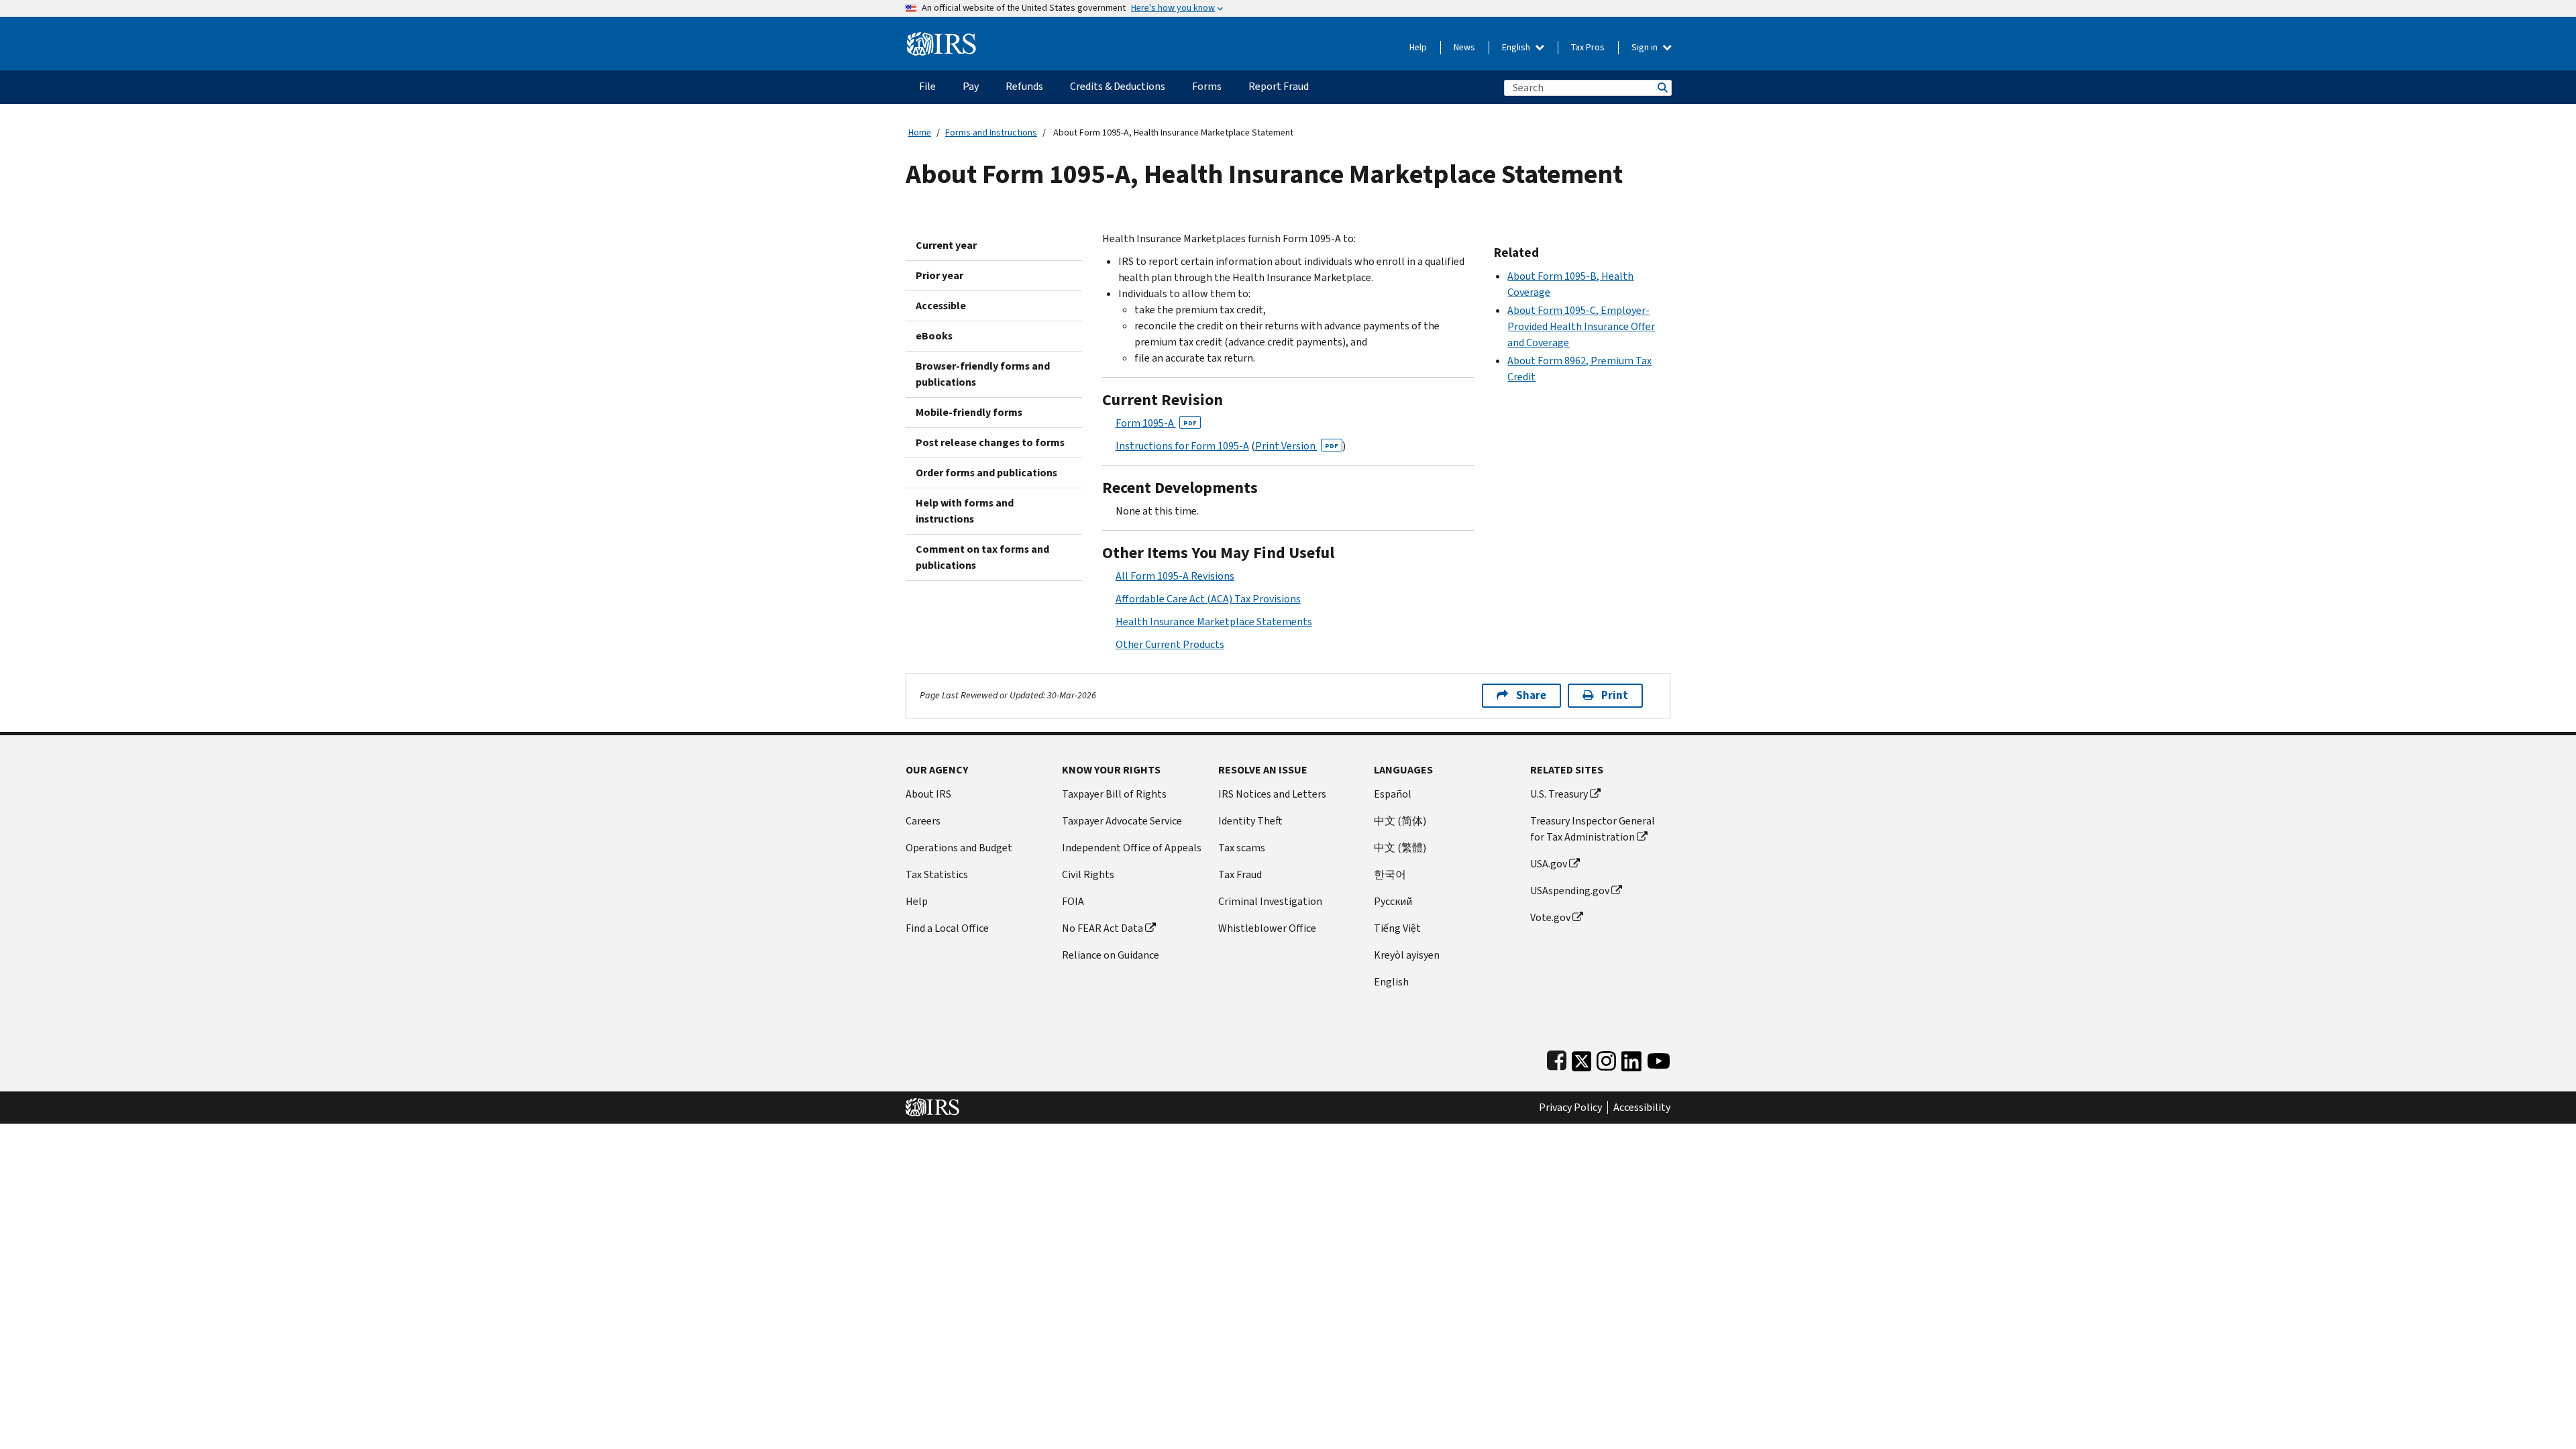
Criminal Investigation (1270, 901)
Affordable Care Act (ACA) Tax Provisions (1208, 599)
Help (1418, 47)
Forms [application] (1207, 86)
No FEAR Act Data (1103, 928)
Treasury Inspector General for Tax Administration (1593, 829)
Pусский (1393, 901)
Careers (923, 821)
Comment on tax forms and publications (982, 557)
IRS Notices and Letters (1272, 794)
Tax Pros (1588, 47)
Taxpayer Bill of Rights (1114, 794)
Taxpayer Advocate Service (1122, 821)
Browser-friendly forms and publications (983, 374)
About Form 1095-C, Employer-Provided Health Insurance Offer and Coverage (1581, 326)
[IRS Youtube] (1659, 1058)
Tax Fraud (1240, 874)
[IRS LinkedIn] (1631, 1058)
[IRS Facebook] (1557, 1058)
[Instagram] (1606, 1058)
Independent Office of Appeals (1132, 848)
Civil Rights (1088, 874)
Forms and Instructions (991, 132)
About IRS (928, 794)
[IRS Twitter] (1582, 1058)
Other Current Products (1170, 644)
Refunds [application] (1024, 86)
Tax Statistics (937, 874)
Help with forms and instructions (965, 511)
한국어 (1390, 874)
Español (1393, 794)
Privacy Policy (1570, 1108)
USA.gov (1549, 864)
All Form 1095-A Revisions (1175, 576)
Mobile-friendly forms (969, 412)
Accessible (941, 306)
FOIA (1073, 901)
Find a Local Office (947, 928)
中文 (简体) (1400, 821)
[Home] (942, 39)
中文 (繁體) (1400, 848)
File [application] (927, 86)
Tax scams (1242, 848)
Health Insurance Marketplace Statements (1214, 622)
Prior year (940, 275)
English (1517, 47)
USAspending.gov (1570, 891)
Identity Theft (1250, 821)
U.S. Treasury (1559, 794)
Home (920, 132)
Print (1615, 695)
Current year (946, 245)
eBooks (934, 336)
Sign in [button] (1646, 47)
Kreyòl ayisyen (1407, 955)
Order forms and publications (986, 473)
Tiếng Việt (1397, 928)
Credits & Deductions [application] (1118, 86)
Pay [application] (971, 86)
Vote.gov (1550, 917)
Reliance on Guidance (1111, 955)
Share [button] (1531, 695)
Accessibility (1642, 1108)
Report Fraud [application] (1279, 86)
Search (1662, 88)
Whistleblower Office (1267, 928)
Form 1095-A (1156, 423)
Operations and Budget (959, 848)
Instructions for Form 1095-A (1182, 446)
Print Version (1297, 446)
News (1464, 47)
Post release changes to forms (990, 442)
